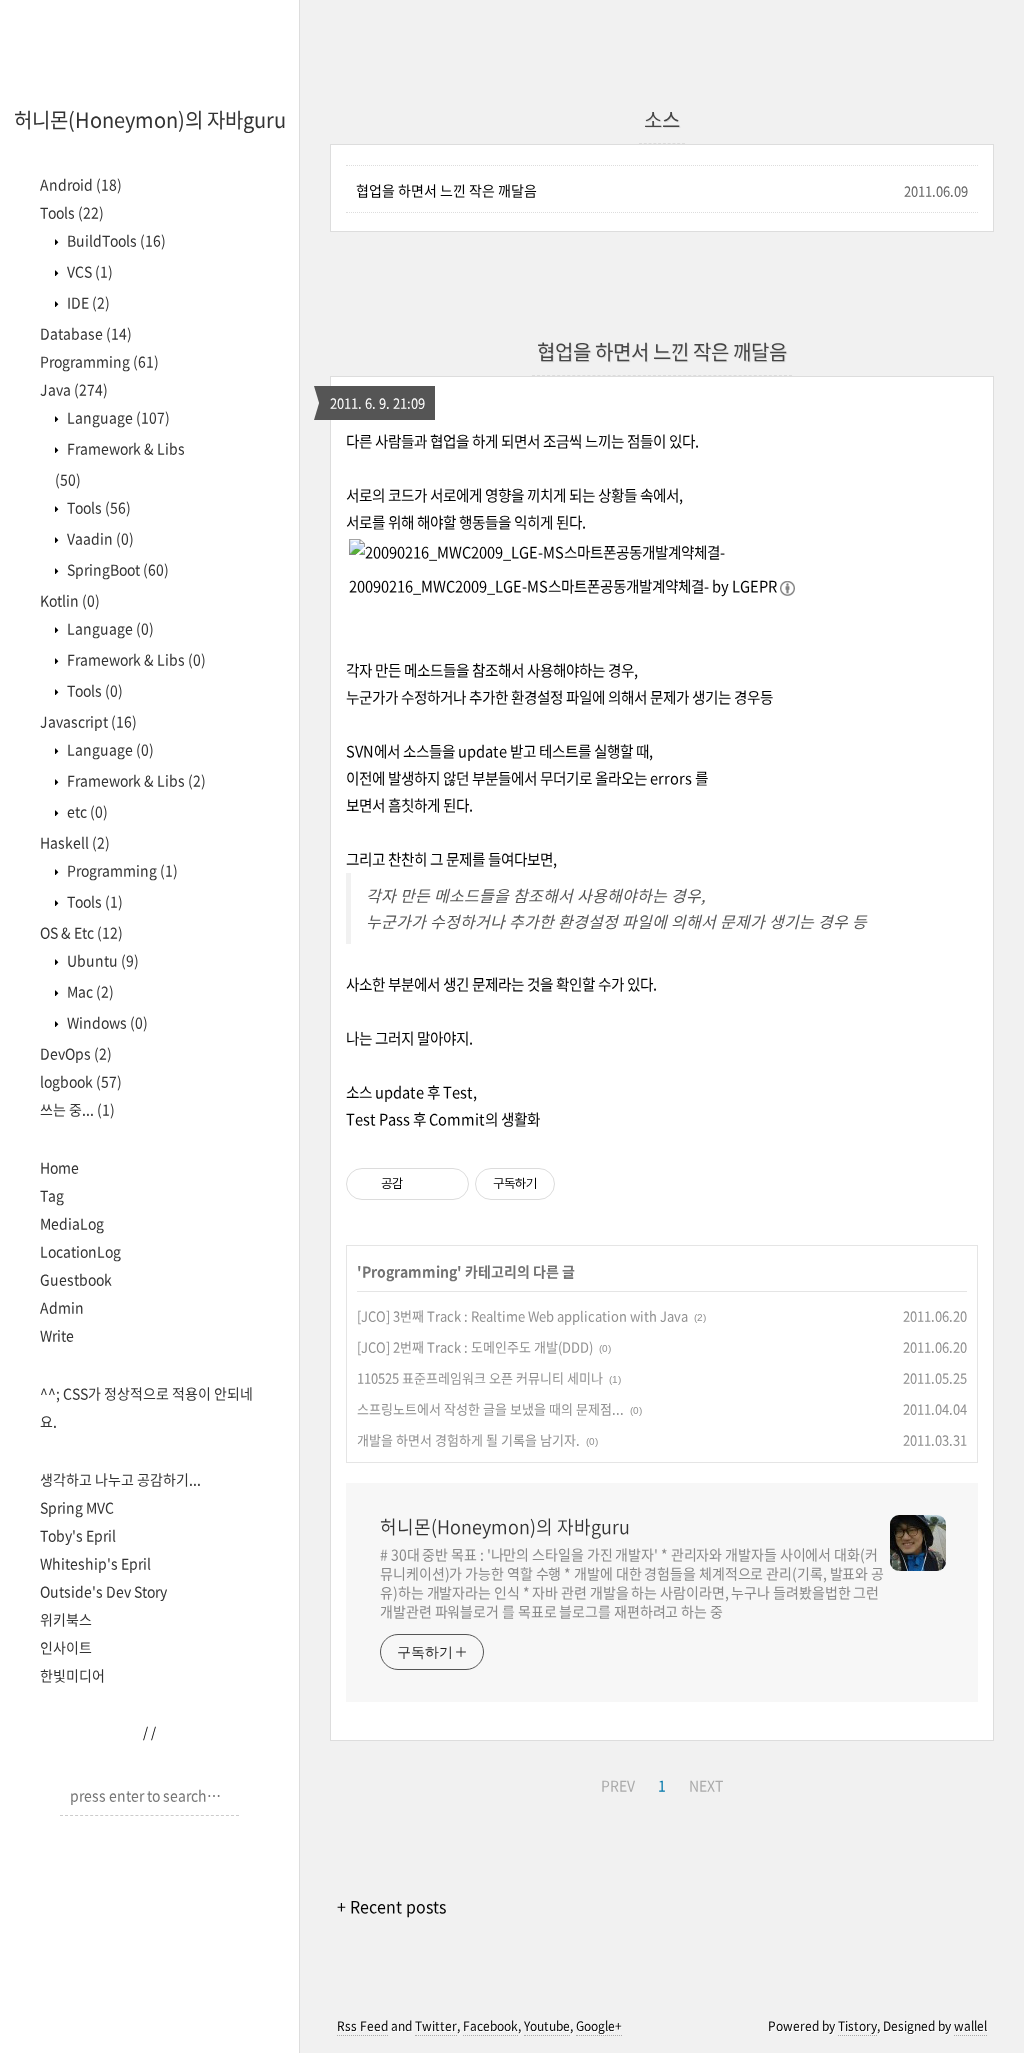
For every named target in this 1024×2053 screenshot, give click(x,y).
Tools (72, 212)
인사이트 (66, 1647)
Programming (99, 361)
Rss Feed (362, 2026)
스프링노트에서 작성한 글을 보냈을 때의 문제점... (490, 1408)
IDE (87, 302)
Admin (62, 1307)
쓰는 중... (77, 1109)
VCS (88, 271)
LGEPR (754, 586)
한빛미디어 (72, 1675)
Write (57, 1335)
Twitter (436, 2026)
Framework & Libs (135, 659)
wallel (970, 2026)
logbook (81, 1081)
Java (74, 389)
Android (81, 184)
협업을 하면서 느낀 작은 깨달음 (446, 190)
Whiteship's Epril (95, 1563)
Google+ (599, 2026)
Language (117, 417)
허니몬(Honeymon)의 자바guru (150, 119)
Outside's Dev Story (103, 1591)
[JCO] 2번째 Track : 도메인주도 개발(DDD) (475, 1346)
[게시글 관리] (446, 1184)
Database (86, 333)
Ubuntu (101, 960)
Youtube (547, 2026)
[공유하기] (421, 1184)
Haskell (75, 842)
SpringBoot (116, 569)
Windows (106, 1022)
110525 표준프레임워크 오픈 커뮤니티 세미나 (480, 1377)
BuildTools (115, 240)
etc (86, 811)
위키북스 (66, 1619)
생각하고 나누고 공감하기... (120, 1479)
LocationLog (80, 1251)
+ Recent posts (391, 1906)
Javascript (88, 721)
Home (59, 1167)
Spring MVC (77, 1507)
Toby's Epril (78, 1535)
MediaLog (72, 1223)
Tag (52, 1195)
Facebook (490, 2026)
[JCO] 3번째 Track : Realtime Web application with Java (522, 1315)
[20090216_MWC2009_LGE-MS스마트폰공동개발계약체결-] (537, 552)
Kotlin (70, 600)
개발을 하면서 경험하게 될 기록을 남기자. (468, 1439)
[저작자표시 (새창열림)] (564, 1184)
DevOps (76, 1053)
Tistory (857, 2026)
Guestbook (76, 1279)
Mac (89, 991)
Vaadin (99, 538)
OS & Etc (81, 932)
